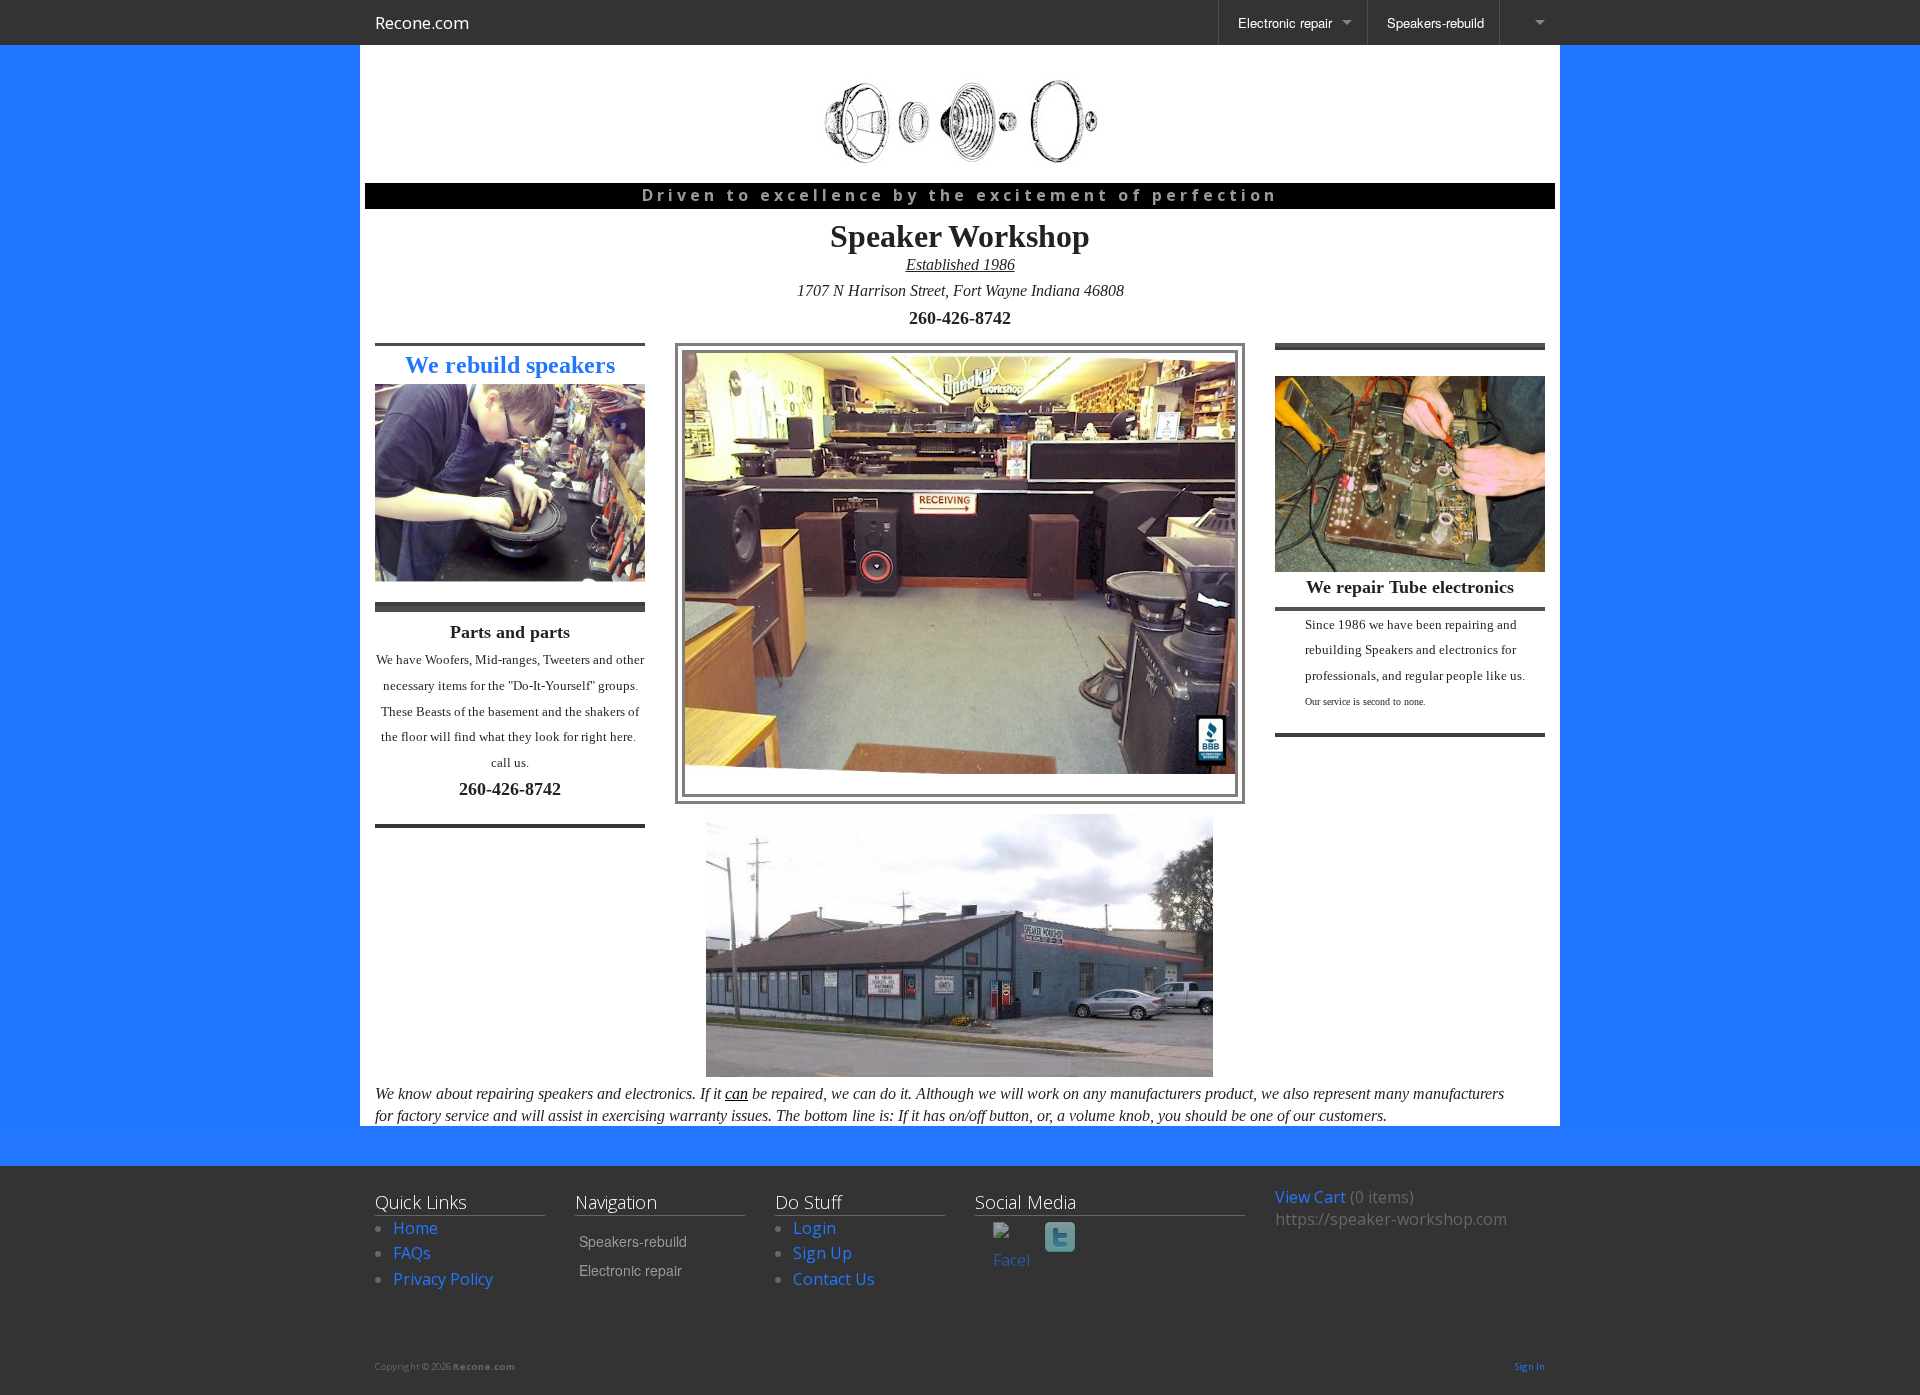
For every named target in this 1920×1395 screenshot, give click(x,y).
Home (415, 1228)
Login (814, 1228)
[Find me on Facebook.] (1011, 1240)
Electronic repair (1283, 22)
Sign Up (822, 1253)
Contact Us (834, 1279)
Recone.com (422, 22)
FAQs (412, 1253)
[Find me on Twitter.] (1062, 1240)
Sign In (1529, 1366)
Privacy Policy (443, 1279)
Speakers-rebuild (1433, 22)
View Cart (1310, 1197)
